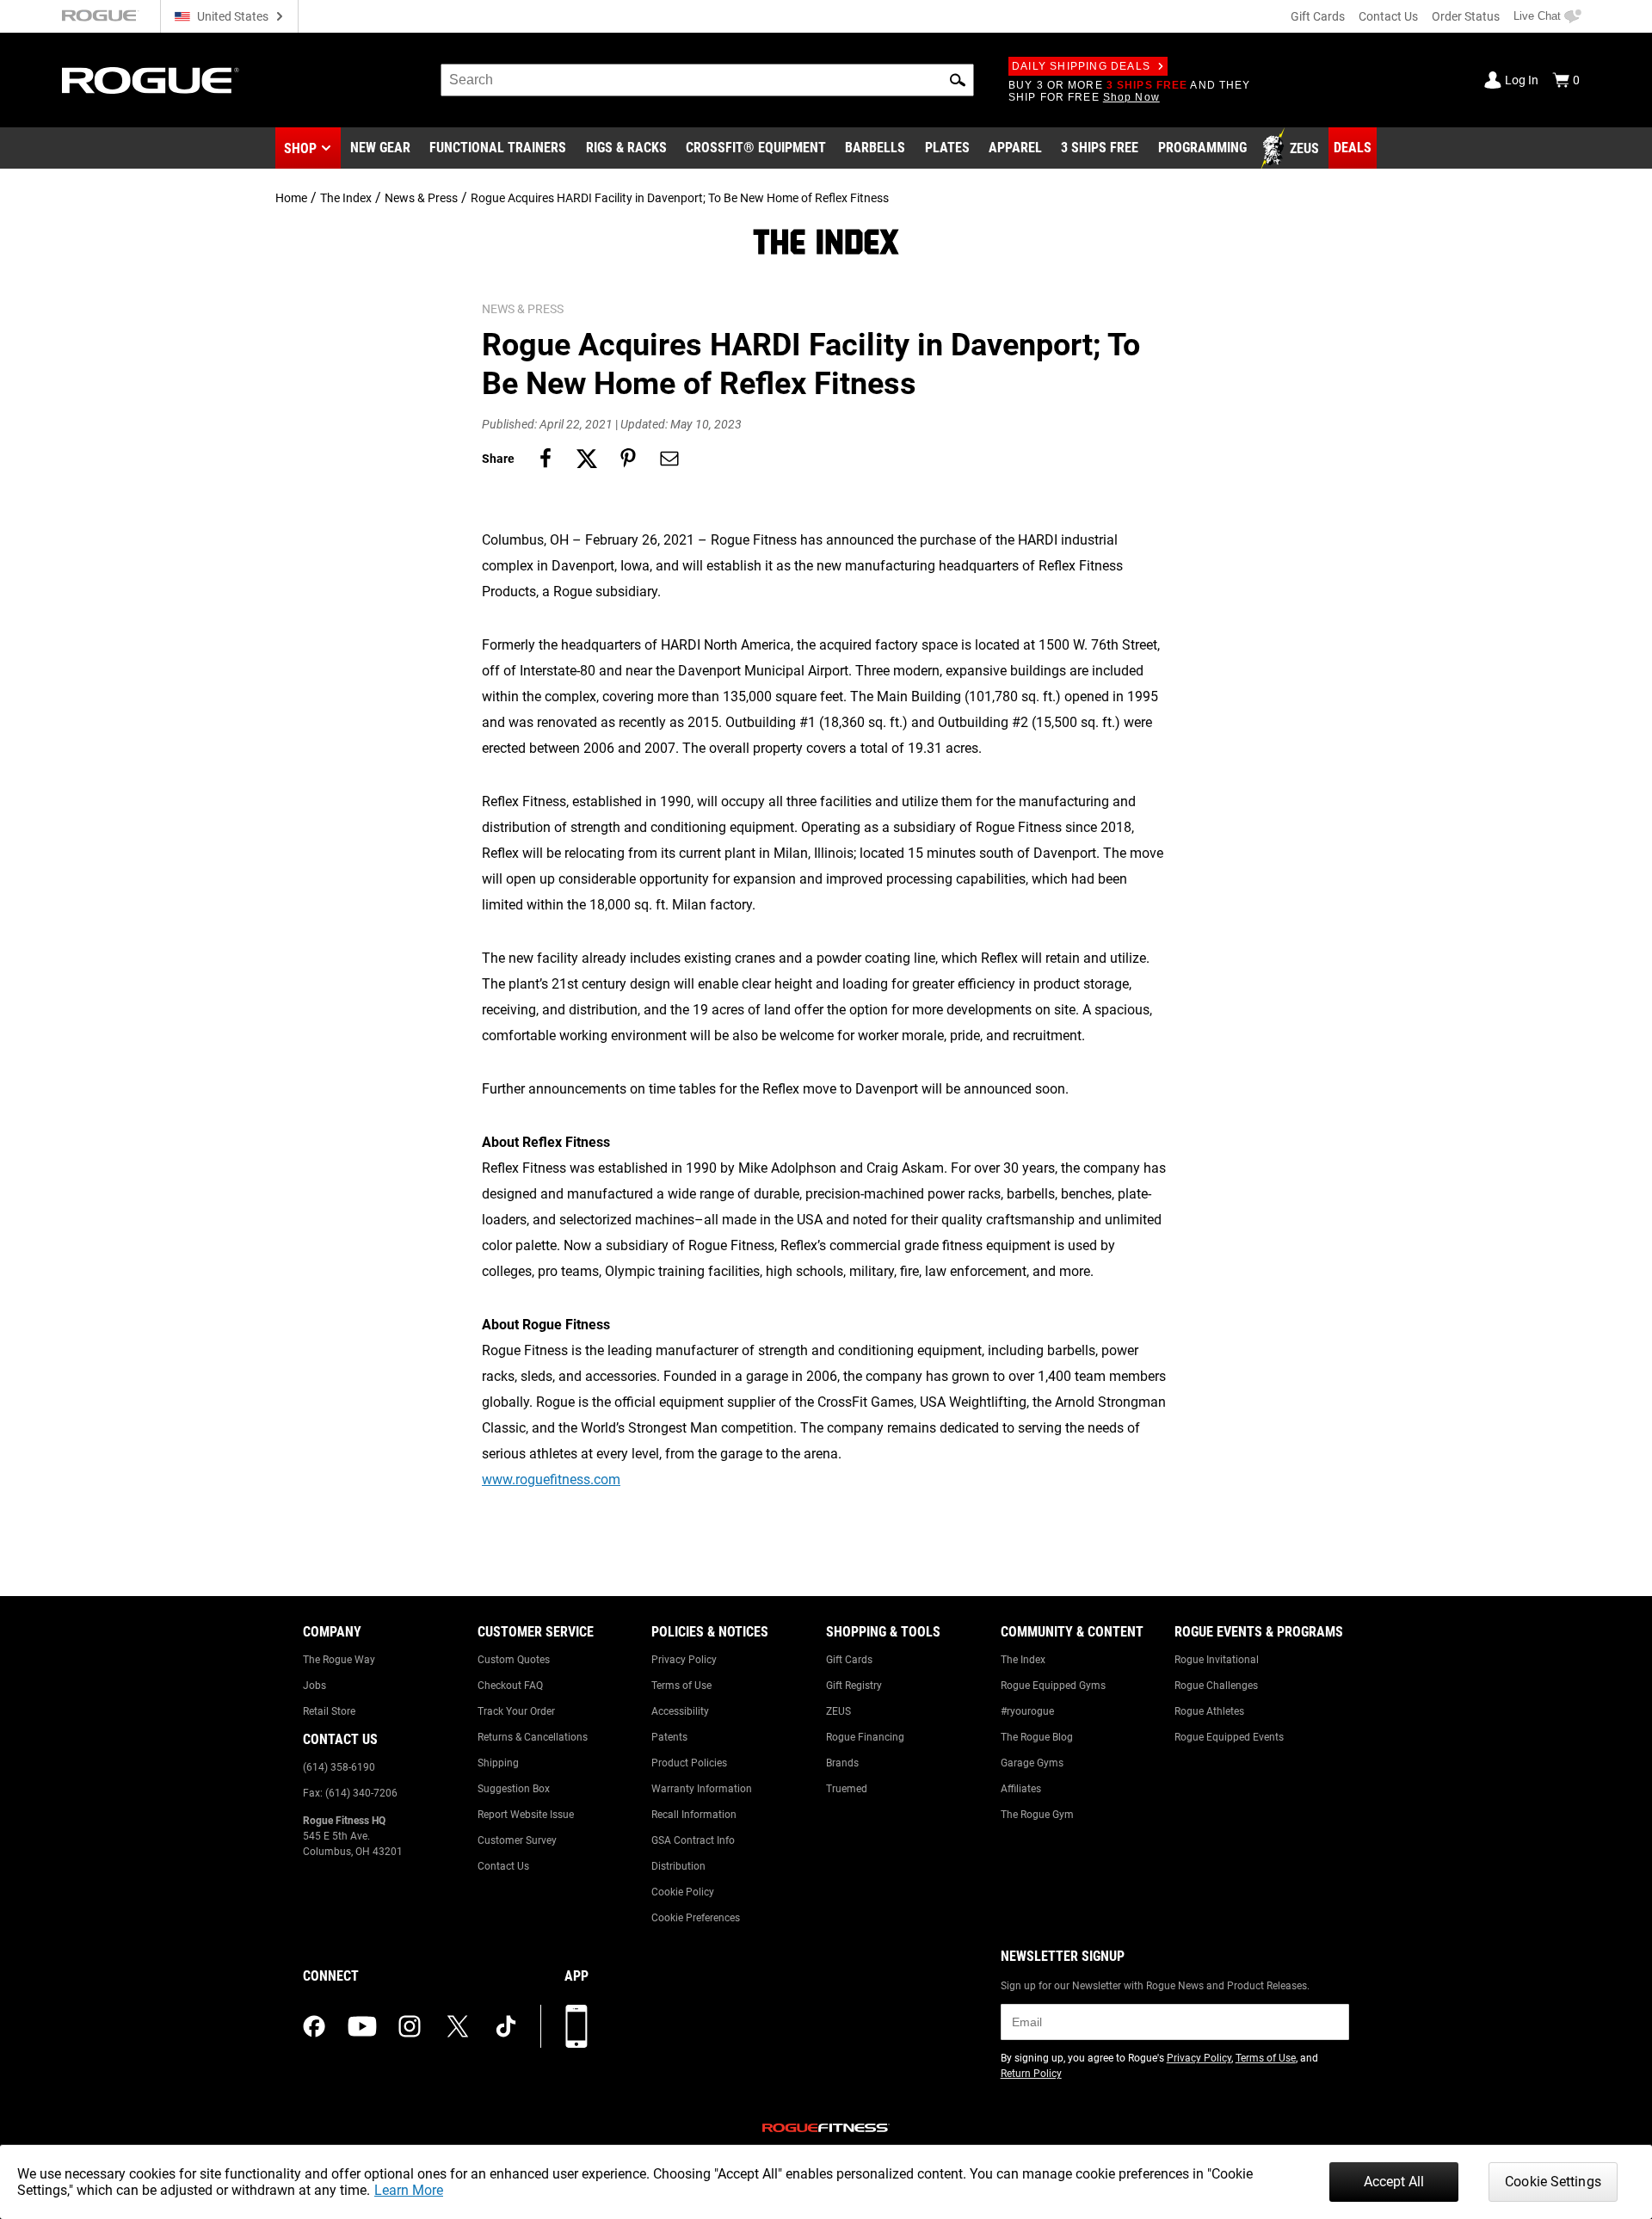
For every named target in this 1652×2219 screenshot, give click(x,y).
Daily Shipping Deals (1081, 66)
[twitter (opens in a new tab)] (458, 2026)
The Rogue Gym (1037, 1815)
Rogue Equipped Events (1229, 1737)
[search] (707, 80)
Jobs (314, 1686)
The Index (346, 198)
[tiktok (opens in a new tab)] (506, 2026)
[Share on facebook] (546, 459)
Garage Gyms (1032, 1763)
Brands (842, 1763)
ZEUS (838, 1711)
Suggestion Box (514, 1789)
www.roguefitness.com (551, 1479)
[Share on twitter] (587, 459)
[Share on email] (669, 459)
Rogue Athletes (1209, 1711)
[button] (958, 80)
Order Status (1466, 16)
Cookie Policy (683, 1892)
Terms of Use (681, 1686)
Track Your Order (516, 1711)
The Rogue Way (339, 1660)
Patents (669, 1737)
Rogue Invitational (1217, 1660)
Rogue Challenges (1216, 1686)
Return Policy (1031, 2074)
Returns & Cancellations (533, 1737)
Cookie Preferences (696, 1918)
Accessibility (680, 1711)
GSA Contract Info (693, 1840)
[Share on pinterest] (628, 459)
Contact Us (1388, 16)
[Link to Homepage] (151, 80)
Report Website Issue (526, 1815)
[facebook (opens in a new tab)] (314, 2026)
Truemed (847, 1789)
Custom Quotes (514, 1660)
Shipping (498, 1763)
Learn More (409, 2190)
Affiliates (1021, 1789)
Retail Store (329, 1711)
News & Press (421, 198)
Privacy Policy (684, 1660)
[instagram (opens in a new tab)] (410, 2026)
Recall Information (694, 1815)
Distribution (678, 1866)
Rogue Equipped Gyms (1053, 1686)
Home (291, 198)
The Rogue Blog (1037, 1737)
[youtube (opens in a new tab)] (362, 2026)
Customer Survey (517, 1840)
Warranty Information (702, 1789)
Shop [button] (300, 148)
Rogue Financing (865, 1737)
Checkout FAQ (510, 1686)
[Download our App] (576, 2026)
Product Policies (689, 1763)
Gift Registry (854, 1686)
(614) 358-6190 (339, 1767)
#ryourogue (1027, 1711)
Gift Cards (1318, 16)
